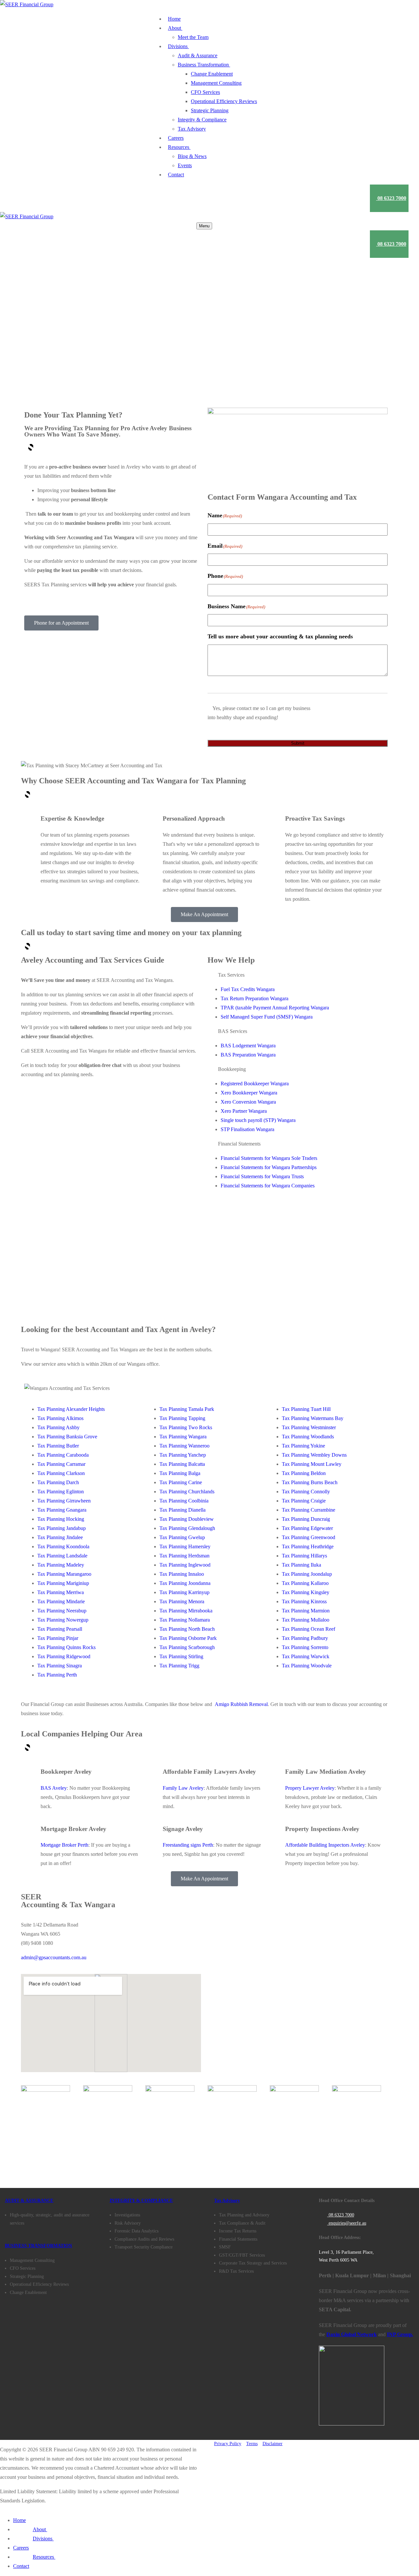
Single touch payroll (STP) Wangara (258, 1120)
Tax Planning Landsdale (62, 1556)
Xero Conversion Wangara (248, 1102)
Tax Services (231, 975)
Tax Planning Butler (58, 1446)
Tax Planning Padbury (305, 1638)
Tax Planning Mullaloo (306, 1620)
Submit (298, 743)
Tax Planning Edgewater (307, 1528)
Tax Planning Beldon (304, 1473)
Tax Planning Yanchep (183, 1455)
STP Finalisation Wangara (247, 1129)
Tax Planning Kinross (304, 1601)
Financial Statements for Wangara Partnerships (269, 1167)
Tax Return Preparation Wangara (255, 998)
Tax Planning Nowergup (63, 1620)
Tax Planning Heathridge (308, 1546)
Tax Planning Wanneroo (184, 1446)
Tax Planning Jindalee (60, 1537)
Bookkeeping (232, 1069)
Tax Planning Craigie (304, 1501)
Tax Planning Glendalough (187, 1528)
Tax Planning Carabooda (63, 1455)
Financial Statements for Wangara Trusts (262, 1176)
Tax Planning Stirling (181, 1656)
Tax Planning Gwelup (182, 1537)
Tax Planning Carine (181, 1482)
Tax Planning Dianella (182, 1510)
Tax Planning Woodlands (308, 1437)
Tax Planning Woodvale (307, 1666)
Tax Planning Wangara (183, 1437)
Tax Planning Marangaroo (64, 1574)
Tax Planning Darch (58, 1482)
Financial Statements (239, 1144)
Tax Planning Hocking (61, 1519)
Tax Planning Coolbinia (184, 1501)
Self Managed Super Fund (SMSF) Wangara (267, 1017)
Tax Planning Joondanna (185, 1583)
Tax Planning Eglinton (61, 1492)
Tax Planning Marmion (306, 1611)
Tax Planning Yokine (303, 1446)
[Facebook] (21, 2159)
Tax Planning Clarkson (61, 1473)
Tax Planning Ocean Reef (309, 1629)
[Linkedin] (39, 2159)
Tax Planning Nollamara (185, 1620)
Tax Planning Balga (180, 1473)
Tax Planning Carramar (61, 1464)
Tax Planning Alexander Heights (71, 1409)
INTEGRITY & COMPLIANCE (141, 2201)
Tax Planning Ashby (58, 1427)
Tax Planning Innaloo (182, 1574)
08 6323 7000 (341, 2215)
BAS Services (233, 1031)
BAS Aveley (54, 1788)
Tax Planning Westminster (309, 1427)
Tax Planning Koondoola (63, 1546)
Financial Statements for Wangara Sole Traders (269, 1158)
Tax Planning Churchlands (187, 1492)
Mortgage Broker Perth (64, 1845)
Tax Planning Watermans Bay (313, 1418)
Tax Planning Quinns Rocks (66, 1647)
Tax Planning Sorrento (305, 1647)
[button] (298, 975)
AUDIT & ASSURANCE (29, 2201)
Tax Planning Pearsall (60, 1629)
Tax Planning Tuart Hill (306, 1409)
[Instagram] (57, 2159)
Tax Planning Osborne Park (188, 1638)
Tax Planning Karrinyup (184, 1592)
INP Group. (400, 2334)
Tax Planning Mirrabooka (186, 1611)
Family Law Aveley (183, 1788)
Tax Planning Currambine (309, 1510)
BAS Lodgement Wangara (248, 1046)
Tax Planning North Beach (187, 1629)
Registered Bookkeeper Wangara (255, 1084)
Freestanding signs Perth (188, 1845)
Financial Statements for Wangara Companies (268, 1186)
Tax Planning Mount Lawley (312, 1464)
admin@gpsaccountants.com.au (54, 1957)
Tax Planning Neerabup (62, 1611)
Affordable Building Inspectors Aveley (325, 1845)
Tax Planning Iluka (301, 1565)
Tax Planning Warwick (306, 1656)
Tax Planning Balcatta (182, 1464)
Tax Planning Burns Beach (310, 1482)
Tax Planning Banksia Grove (67, 1437)
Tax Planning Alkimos (60, 1418)
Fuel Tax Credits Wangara (248, 989)
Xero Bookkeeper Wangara (249, 1093)
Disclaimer (273, 2444)
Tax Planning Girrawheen (64, 1501)
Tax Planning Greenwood (309, 1537)
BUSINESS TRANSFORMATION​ (38, 2246)
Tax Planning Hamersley (185, 1546)
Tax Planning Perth (57, 1675)
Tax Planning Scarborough (187, 1647)
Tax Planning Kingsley (306, 1592)
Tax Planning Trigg (179, 1666)
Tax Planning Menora (182, 1601)
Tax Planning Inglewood (185, 1565)
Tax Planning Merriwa (61, 1592)
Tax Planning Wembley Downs (314, 1455)
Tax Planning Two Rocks (186, 1427)
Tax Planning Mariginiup (63, 1583)
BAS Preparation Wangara (248, 1055)
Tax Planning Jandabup (62, 1528)
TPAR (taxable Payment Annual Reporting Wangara (275, 1008)
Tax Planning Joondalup (307, 1574)
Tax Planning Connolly (306, 1492)
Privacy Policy (228, 2444)
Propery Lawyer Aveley (310, 1788)
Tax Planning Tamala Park (187, 1409)
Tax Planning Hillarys (304, 1556)
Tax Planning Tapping (182, 1418)
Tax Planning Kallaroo (305, 1583)
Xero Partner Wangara (244, 1111)
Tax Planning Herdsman (184, 1556)
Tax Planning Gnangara (62, 1510)
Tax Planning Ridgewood (64, 1656)
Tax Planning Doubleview (187, 1519)
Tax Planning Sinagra (60, 1666)
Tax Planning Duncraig (306, 1519)
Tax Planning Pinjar (58, 1638)
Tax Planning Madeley (61, 1565)
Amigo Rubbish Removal (241, 1704)
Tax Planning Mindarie (61, 1601)
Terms (252, 2444)
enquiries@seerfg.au (347, 2223)
